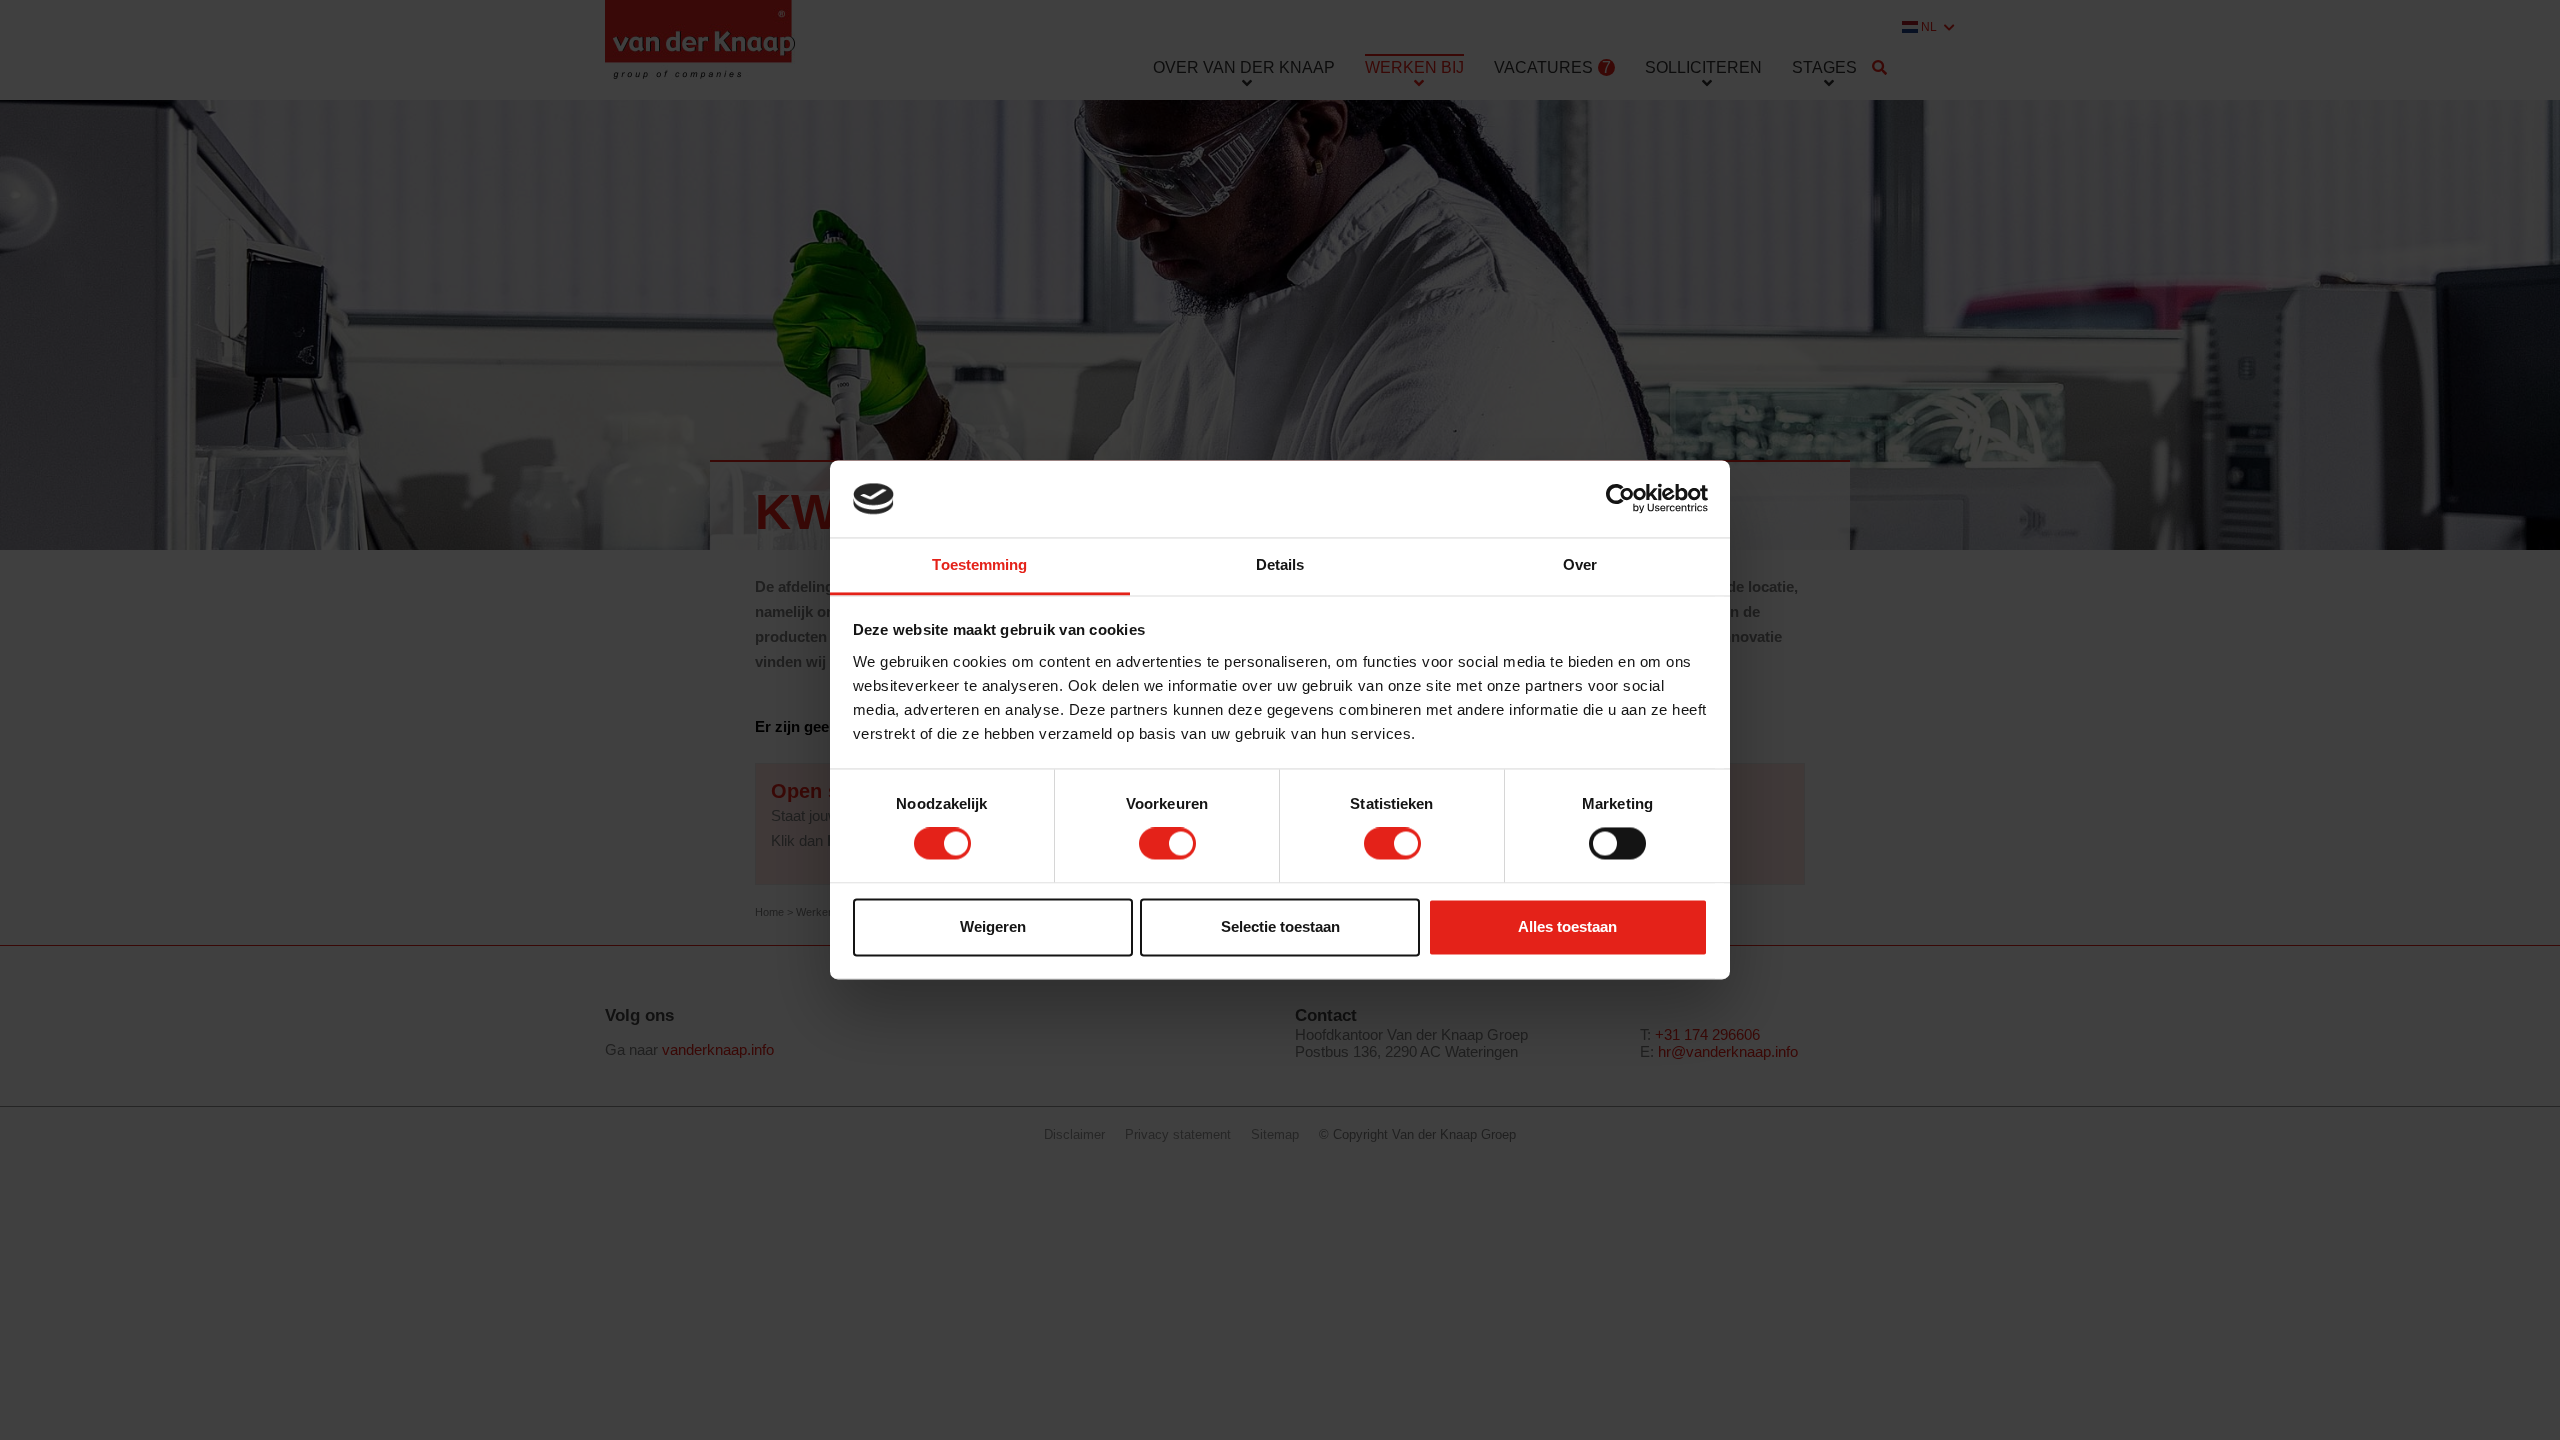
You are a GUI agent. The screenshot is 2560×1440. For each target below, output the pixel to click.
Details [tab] (1280, 564)
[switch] (1167, 844)
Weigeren (993, 926)
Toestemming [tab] (979, 564)
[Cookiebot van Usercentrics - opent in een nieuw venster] (1620, 499)
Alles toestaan (1567, 926)
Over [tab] (1580, 564)
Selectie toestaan (1280, 926)
